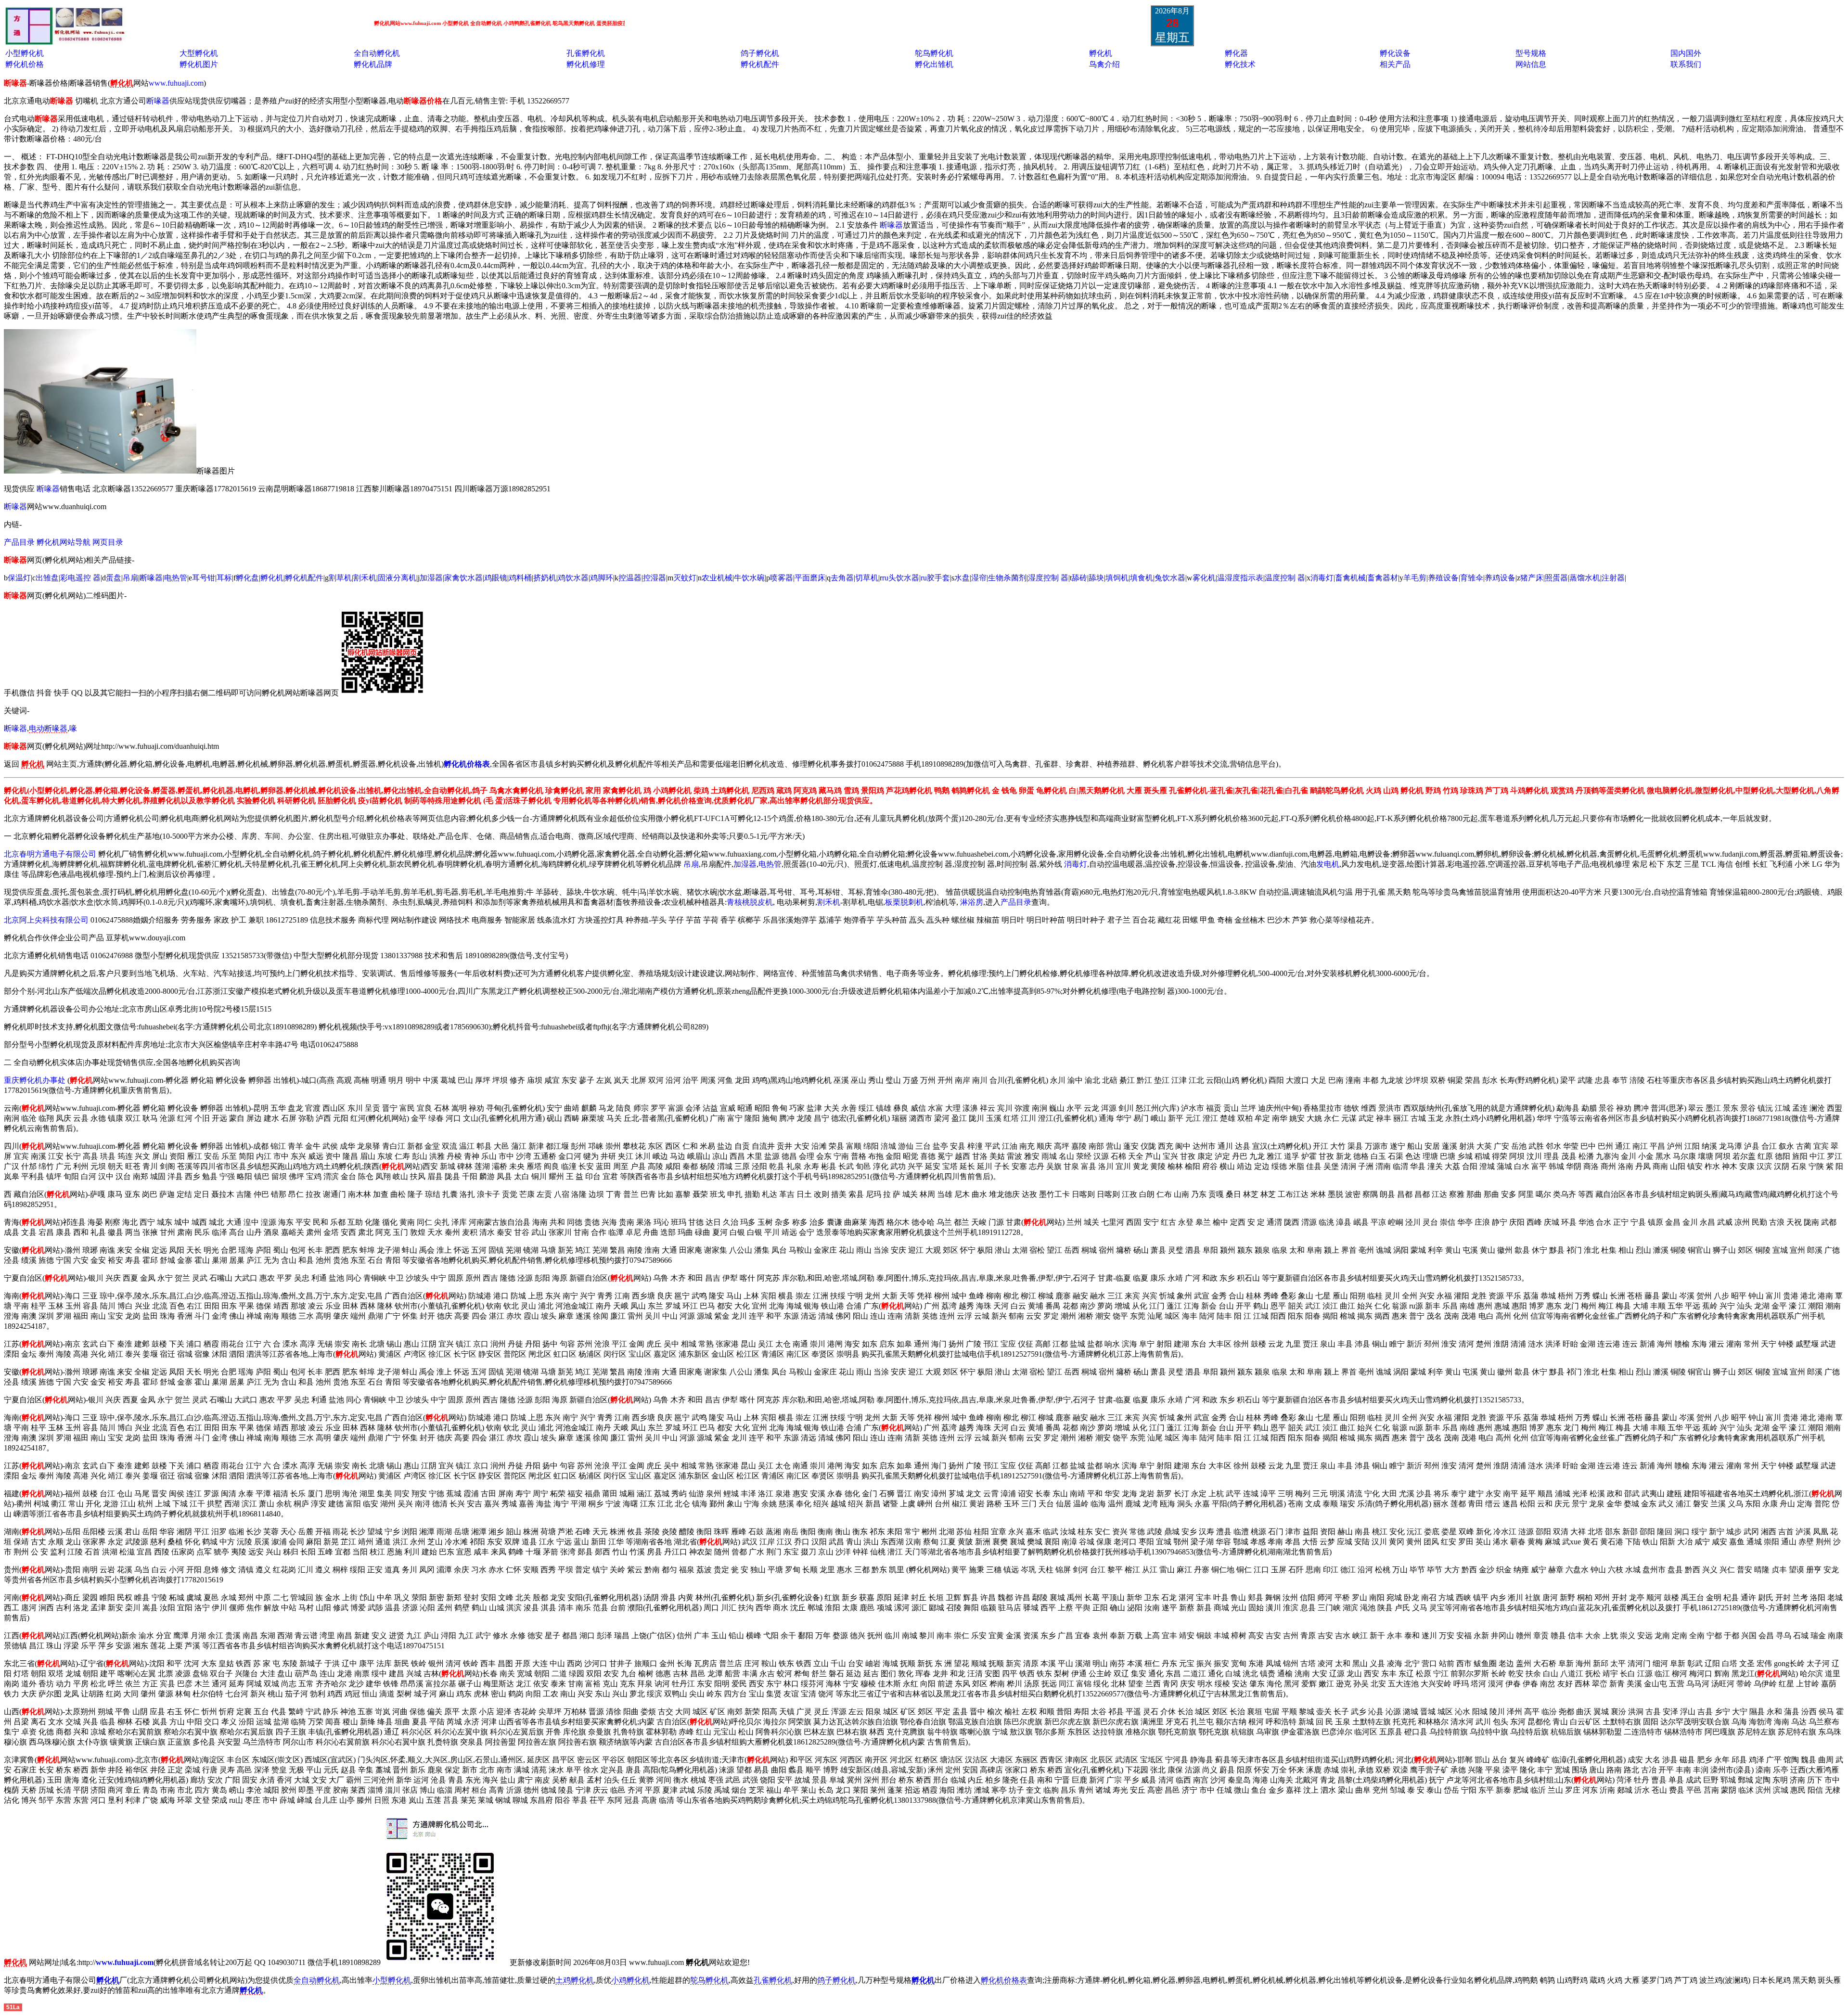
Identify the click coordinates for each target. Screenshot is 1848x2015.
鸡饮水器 (573, 578)
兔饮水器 (1170, 578)
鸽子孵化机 (760, 53)
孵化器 (1236, 53)
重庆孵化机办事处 (35, 1080)
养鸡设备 (1500, 578)
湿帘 (979, 578)
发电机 (1328, 864)
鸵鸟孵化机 (934, 53)
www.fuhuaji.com (176, 83)
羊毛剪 (1415, 578)
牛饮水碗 (749, 578)
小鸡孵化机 (630, 1980)
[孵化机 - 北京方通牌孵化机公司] (65, 42)
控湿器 (654, 578)
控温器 (630, 578)
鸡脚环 (602, 578)
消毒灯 (1322, 578)
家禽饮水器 (463, 578)
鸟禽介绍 (1104, 64)
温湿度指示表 (1240, 578)
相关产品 (1395, 64)
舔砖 (1079, 578)
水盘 (962, 578)
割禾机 (365, 578)
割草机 (340, 578)
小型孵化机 (25, 53)
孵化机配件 (760, 64)
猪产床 (1532, 578)
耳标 (224, 578)
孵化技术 (1240, 64)
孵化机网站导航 (64, 542)
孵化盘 (247, 578)
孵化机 (1101, 53)
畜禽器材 (1383, 578)
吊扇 (130, 578)
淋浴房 (972, 902)
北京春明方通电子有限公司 (50, 854)
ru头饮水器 (901, 578)
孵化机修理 (586, 64)
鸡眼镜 (496, 578)
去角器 (842, 578)
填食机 (1142, 578)
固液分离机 (397, 578)
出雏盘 (47, 578)
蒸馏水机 (1585, 578)
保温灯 (19, 578)
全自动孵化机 (377, 53)
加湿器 (431, 578)
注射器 (1613, 578)
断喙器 (158, 101)
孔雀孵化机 (586, 53)
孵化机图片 (199, 64)
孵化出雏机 (934, 64)
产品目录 (20, 542)
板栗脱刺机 (904, 902)
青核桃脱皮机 (750, 902)
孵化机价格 (25, 64)
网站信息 (1531, 64)
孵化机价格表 (1004, 1980)
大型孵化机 (199, 53)
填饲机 (1117, 578)
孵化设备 (1395, 53)
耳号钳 (204, 578)
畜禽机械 (1350, 578)
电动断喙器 (48, 728)
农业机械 (717, 578)
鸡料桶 (520, 578)
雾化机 (1204, 578)
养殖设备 (1443, 578)
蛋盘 (114, 578)
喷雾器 (782, 578)
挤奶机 (545, 578)
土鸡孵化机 (575, 1980)
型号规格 (1531, 53)
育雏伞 (1472, 578)
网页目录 (108, 542)
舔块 (1096, 578)
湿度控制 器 (1048, 578)
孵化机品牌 (373, 64)
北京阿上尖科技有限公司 (46, 920)
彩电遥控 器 (80, 578)
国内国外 (1686, 53)
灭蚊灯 (685, 578)
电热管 (176, 578)
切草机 (867, 578)
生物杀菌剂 (1007, 578)
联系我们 (1686, 64)
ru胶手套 (935, 578)
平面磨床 (810, 578)
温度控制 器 (1285, 578)
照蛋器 (1556, 578)
